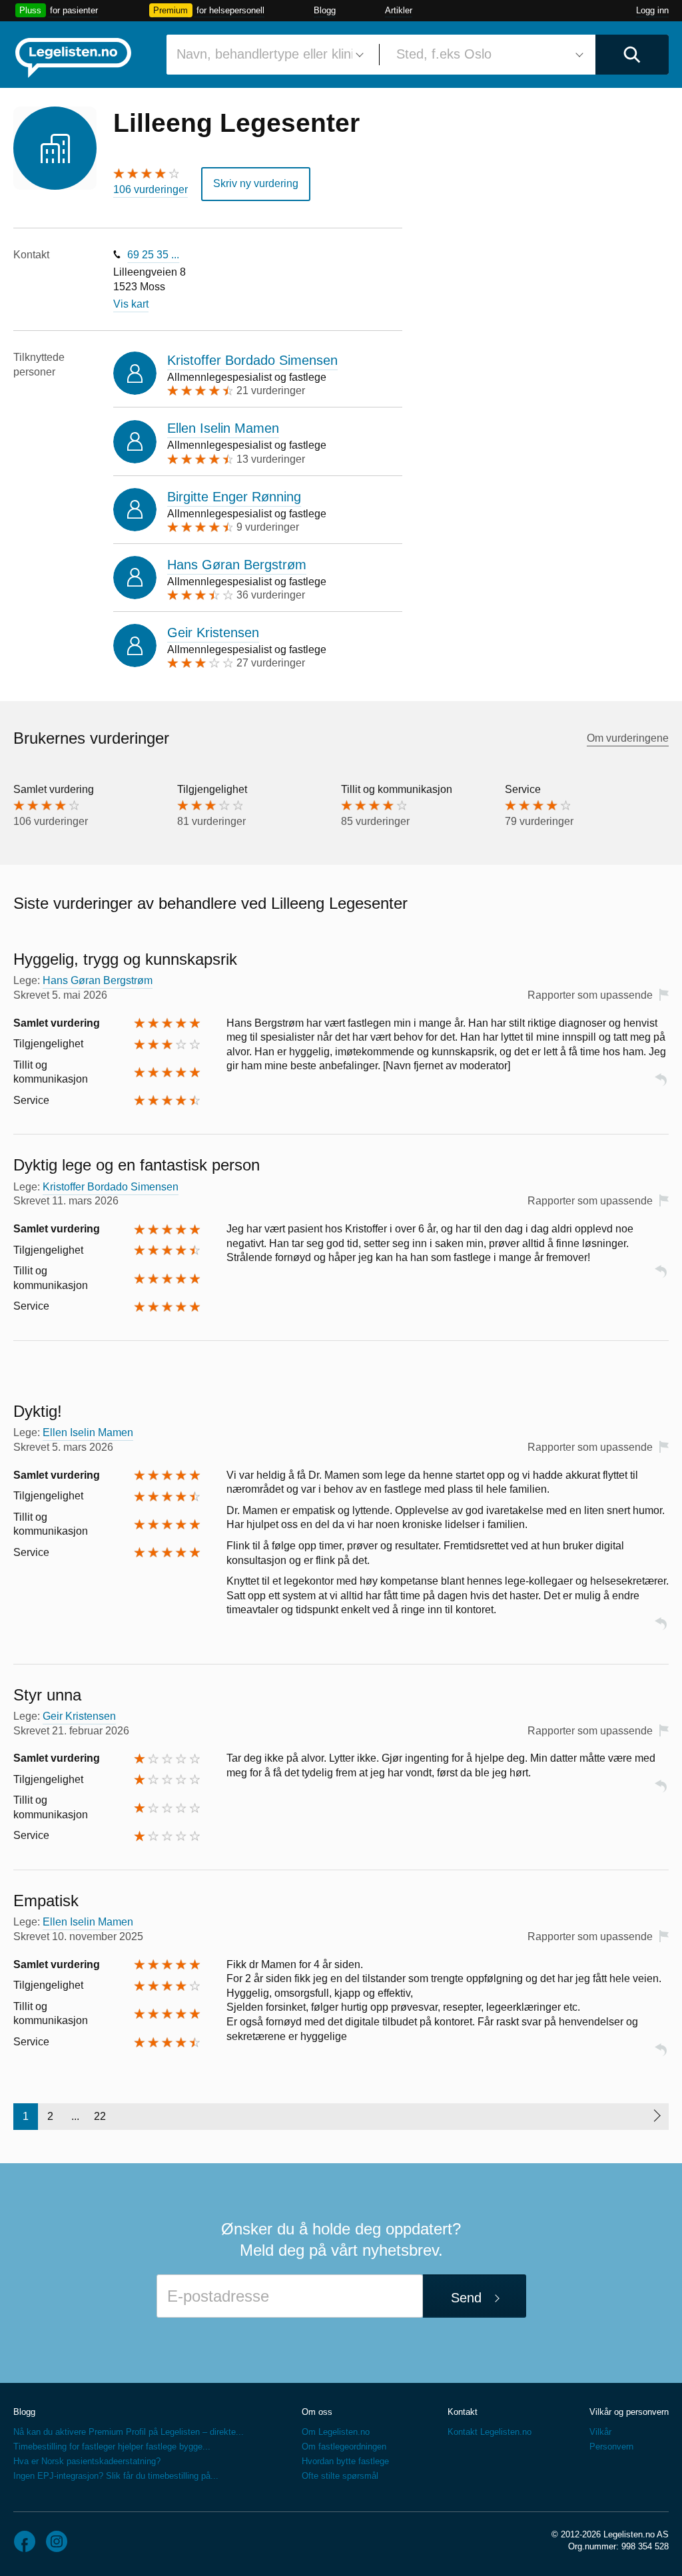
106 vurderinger (151, 189)
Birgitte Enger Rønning (234, 497)
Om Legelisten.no (336, 2432)
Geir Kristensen (213, 633)
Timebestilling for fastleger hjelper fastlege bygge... (112, 2447)
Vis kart (131, 304)
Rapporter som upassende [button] (590, 995)
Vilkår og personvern (629, 2412)
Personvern (611, 2447)
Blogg (325, 10)
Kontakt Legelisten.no (490, 2432)
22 (100, 2116)
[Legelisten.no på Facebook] (25, 2541)
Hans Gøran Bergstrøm (237, 565)
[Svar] (661, 1086)
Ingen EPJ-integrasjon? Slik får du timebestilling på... (116, 2476)
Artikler (399, 10)
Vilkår (600, 2432)
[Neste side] (656, 2117)
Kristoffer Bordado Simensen (252, 360)
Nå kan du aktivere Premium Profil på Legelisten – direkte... (129, 2432)
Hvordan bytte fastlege (345, 2461)
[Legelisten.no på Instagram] (57, 2541)
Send (466, 2298)
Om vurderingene (628, 738)
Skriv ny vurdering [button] (256, 183)
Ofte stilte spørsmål (340, 2476)
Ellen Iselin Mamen (223, 428)
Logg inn (652, 10)
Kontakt (463, 2412)
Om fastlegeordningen (344, 2447)
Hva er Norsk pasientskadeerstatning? (87, 2461)
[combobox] (268, 55)
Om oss (317, 2412)
